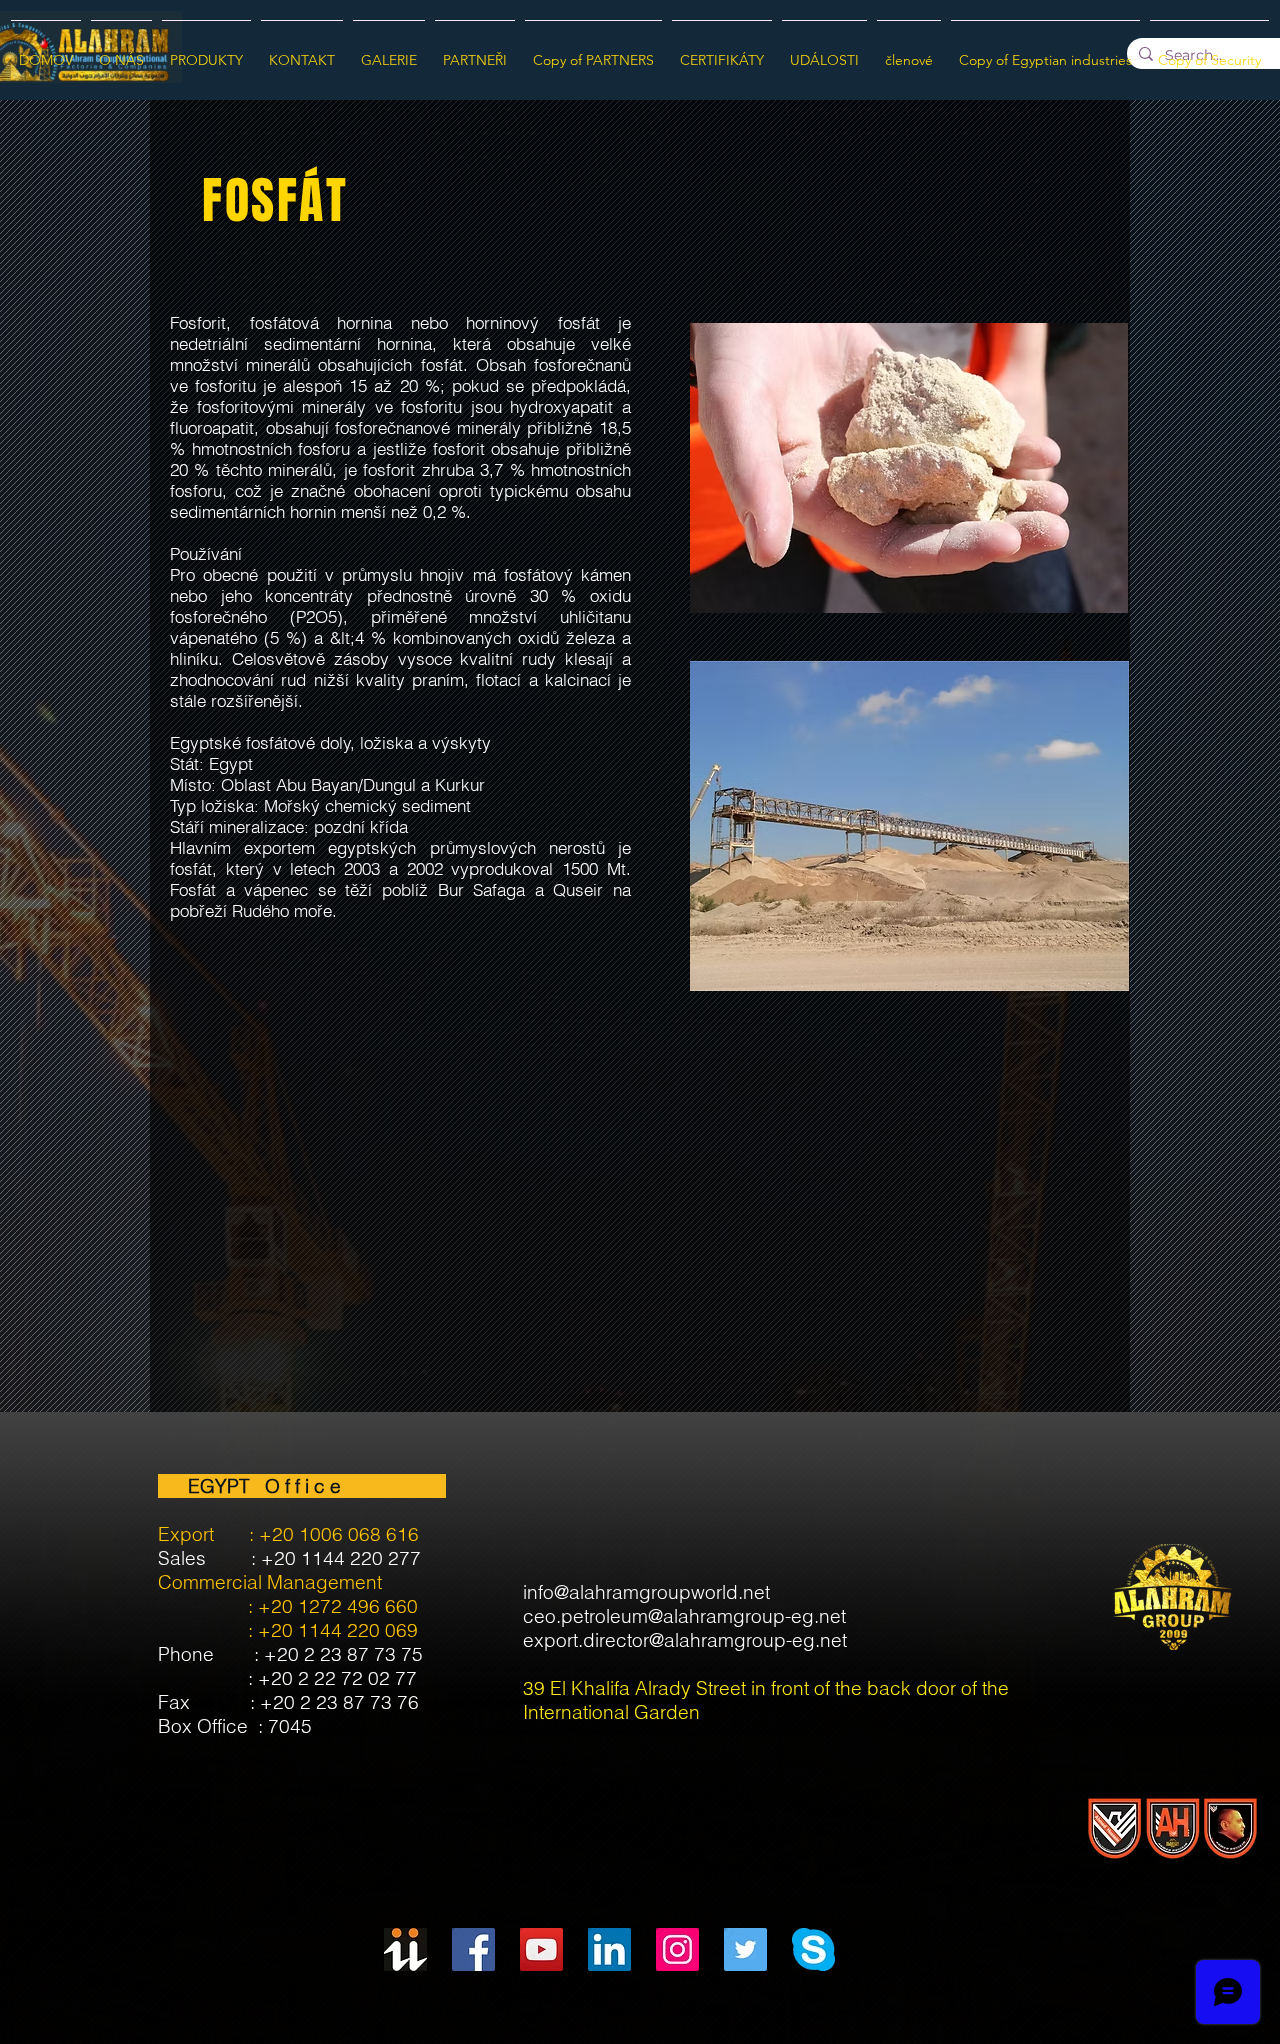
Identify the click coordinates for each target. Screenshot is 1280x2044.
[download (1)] (813, 1949)
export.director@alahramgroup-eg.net (685, 1640)
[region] (293, 209)
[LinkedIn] (609, 1949)
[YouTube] (541, 1949)
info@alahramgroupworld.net (646, 1592)
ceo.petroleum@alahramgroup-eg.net (684, 1616)
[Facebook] (473, 1949)
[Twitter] (745, 1949)
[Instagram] (677, 1949)
